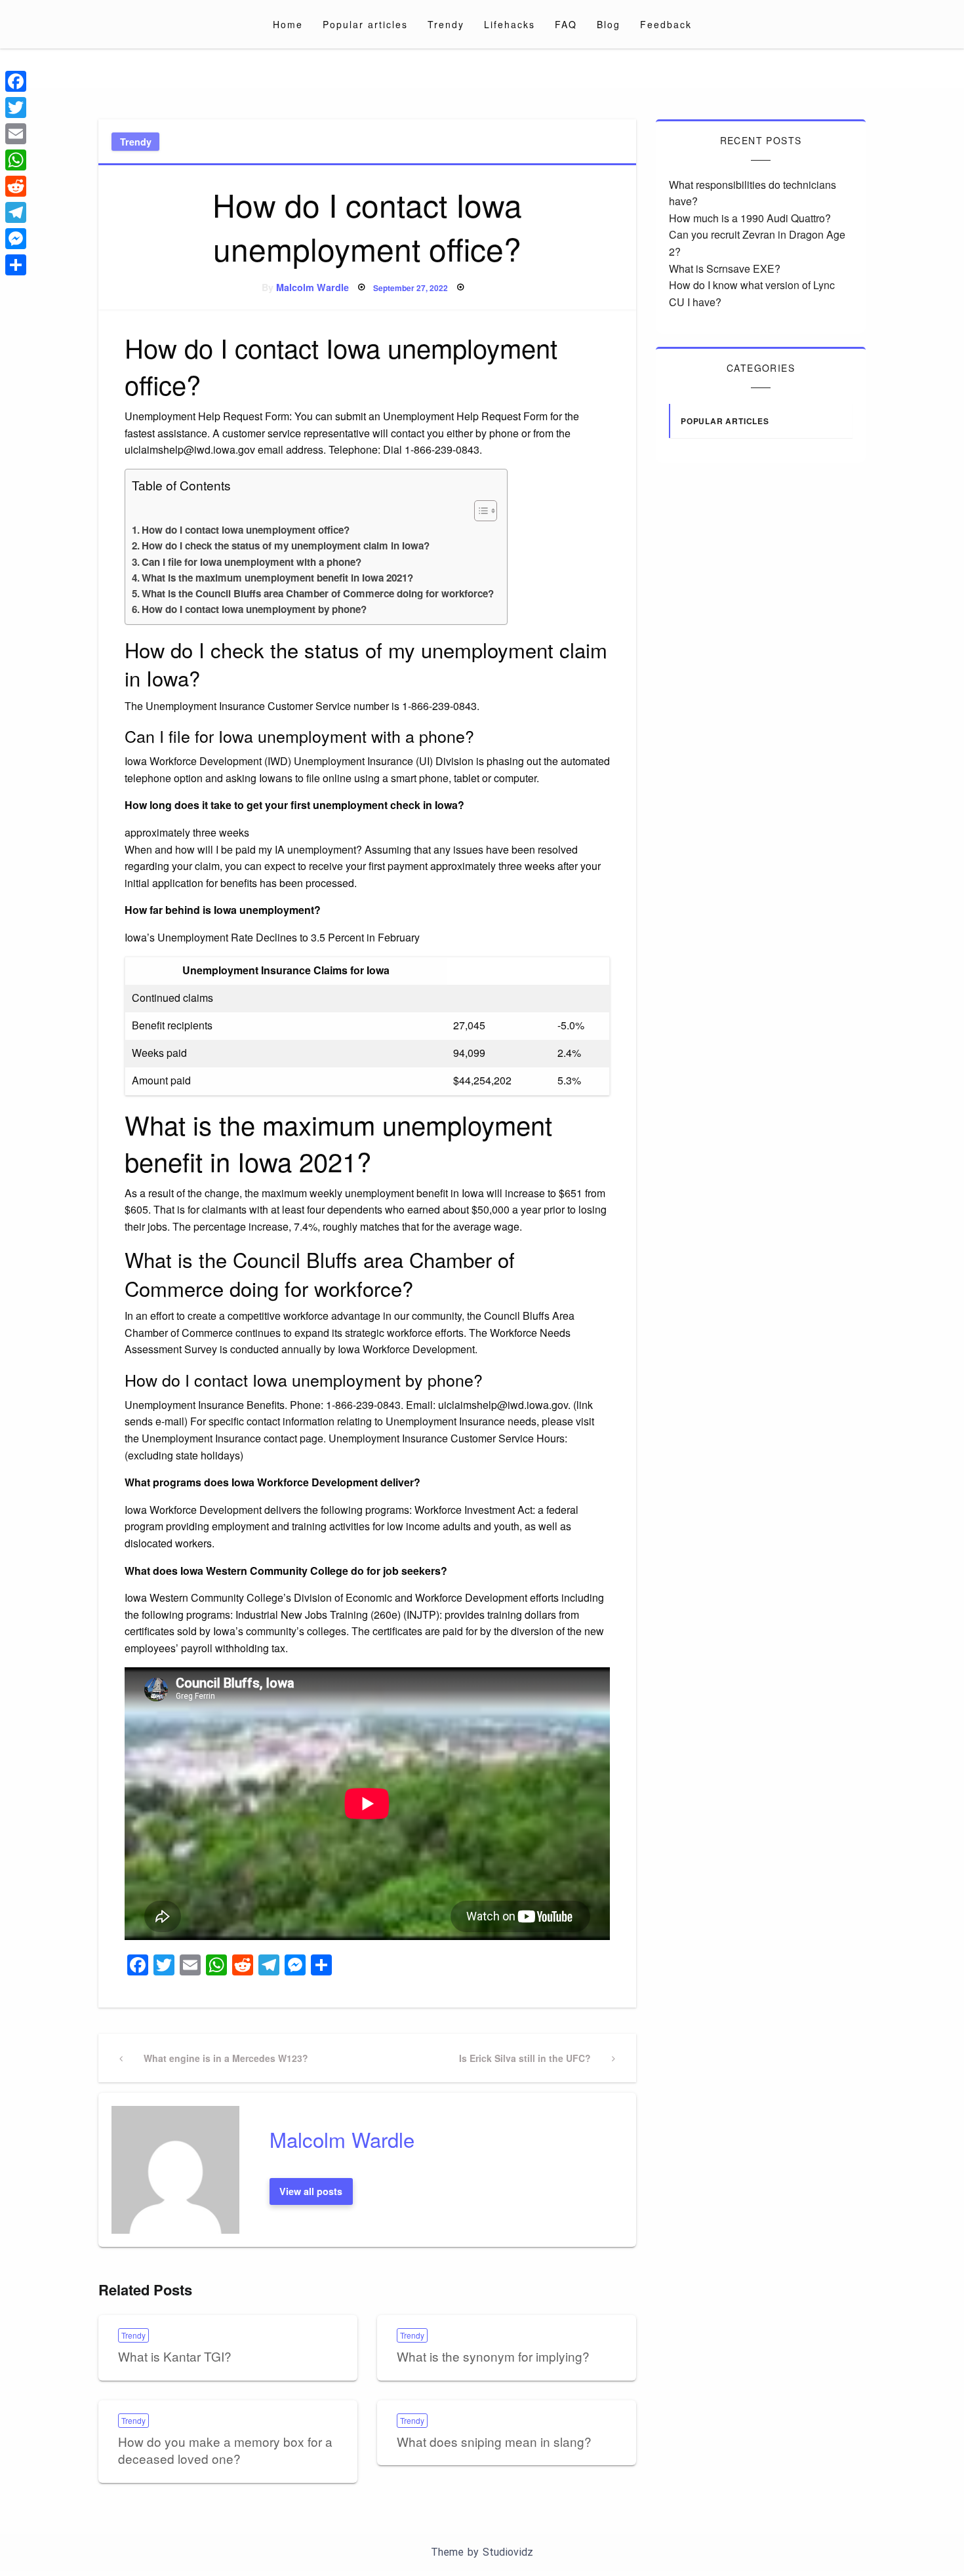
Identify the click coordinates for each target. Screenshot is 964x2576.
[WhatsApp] (16, 160)
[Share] (16, 265)
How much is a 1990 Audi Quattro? (750, 218)
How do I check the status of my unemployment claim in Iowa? (286, 545)
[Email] (16, 134)
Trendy (446, 24)
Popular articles (365, 24)
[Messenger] (16, 239)
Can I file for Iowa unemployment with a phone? (251, 562)
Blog (609, 24)
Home (288, 24)
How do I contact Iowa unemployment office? (246, 530)
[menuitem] (288, 24)
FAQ (566, 24)
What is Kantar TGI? (175, 2356)
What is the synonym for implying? (493, 2356)
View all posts (311, 2191)
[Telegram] (16, 212)
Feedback (666, 24)
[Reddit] (16, 186)
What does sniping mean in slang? (494, 2441)
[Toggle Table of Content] (479, 511)
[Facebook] (16, 81)
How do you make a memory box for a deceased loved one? (225, 2450)
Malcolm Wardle (312, 287)
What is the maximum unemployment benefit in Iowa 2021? (277, 578)
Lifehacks (510, 24)
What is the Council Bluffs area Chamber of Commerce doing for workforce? (318, 593)
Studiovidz (508, 2552)
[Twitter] (16, 108)
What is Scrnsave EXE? (725, 268)
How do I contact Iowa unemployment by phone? (254, 609)
